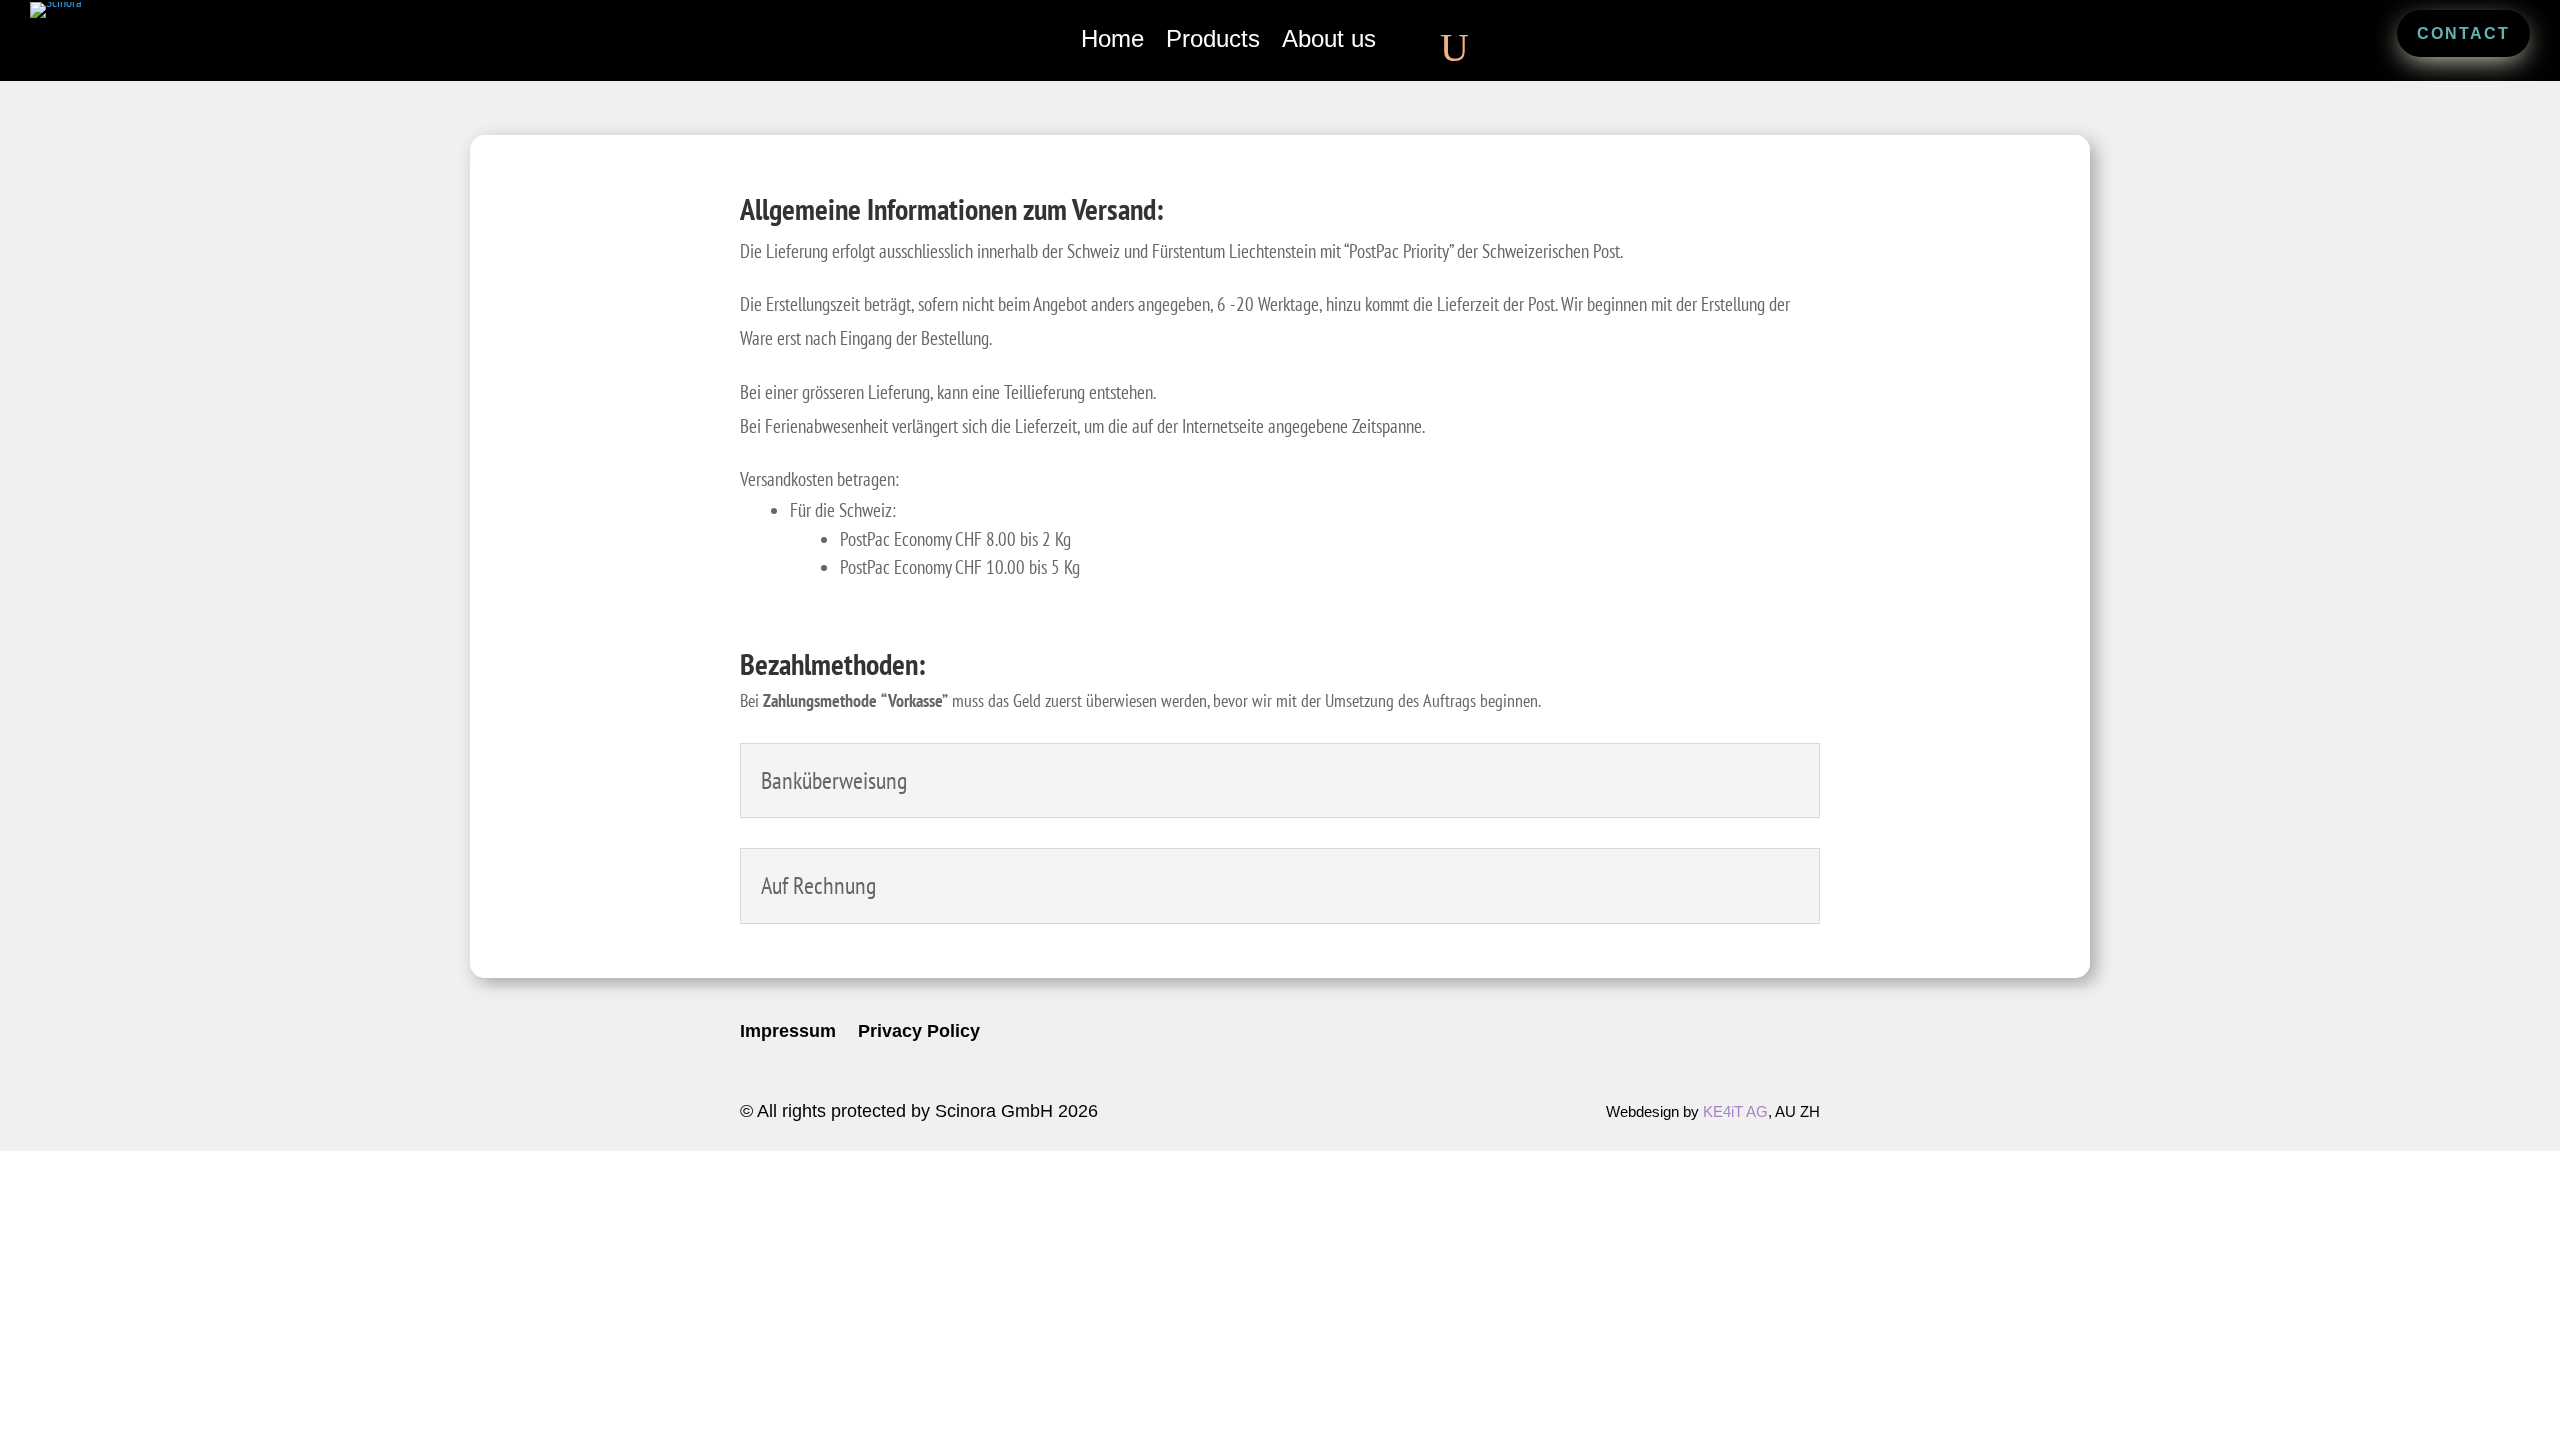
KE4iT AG (1735, 1111)
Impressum (788, 1032)
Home (1112, 42)
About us (1329, 42)
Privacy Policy (919, 1032)
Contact (2463, 33)
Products (1213, 42)
